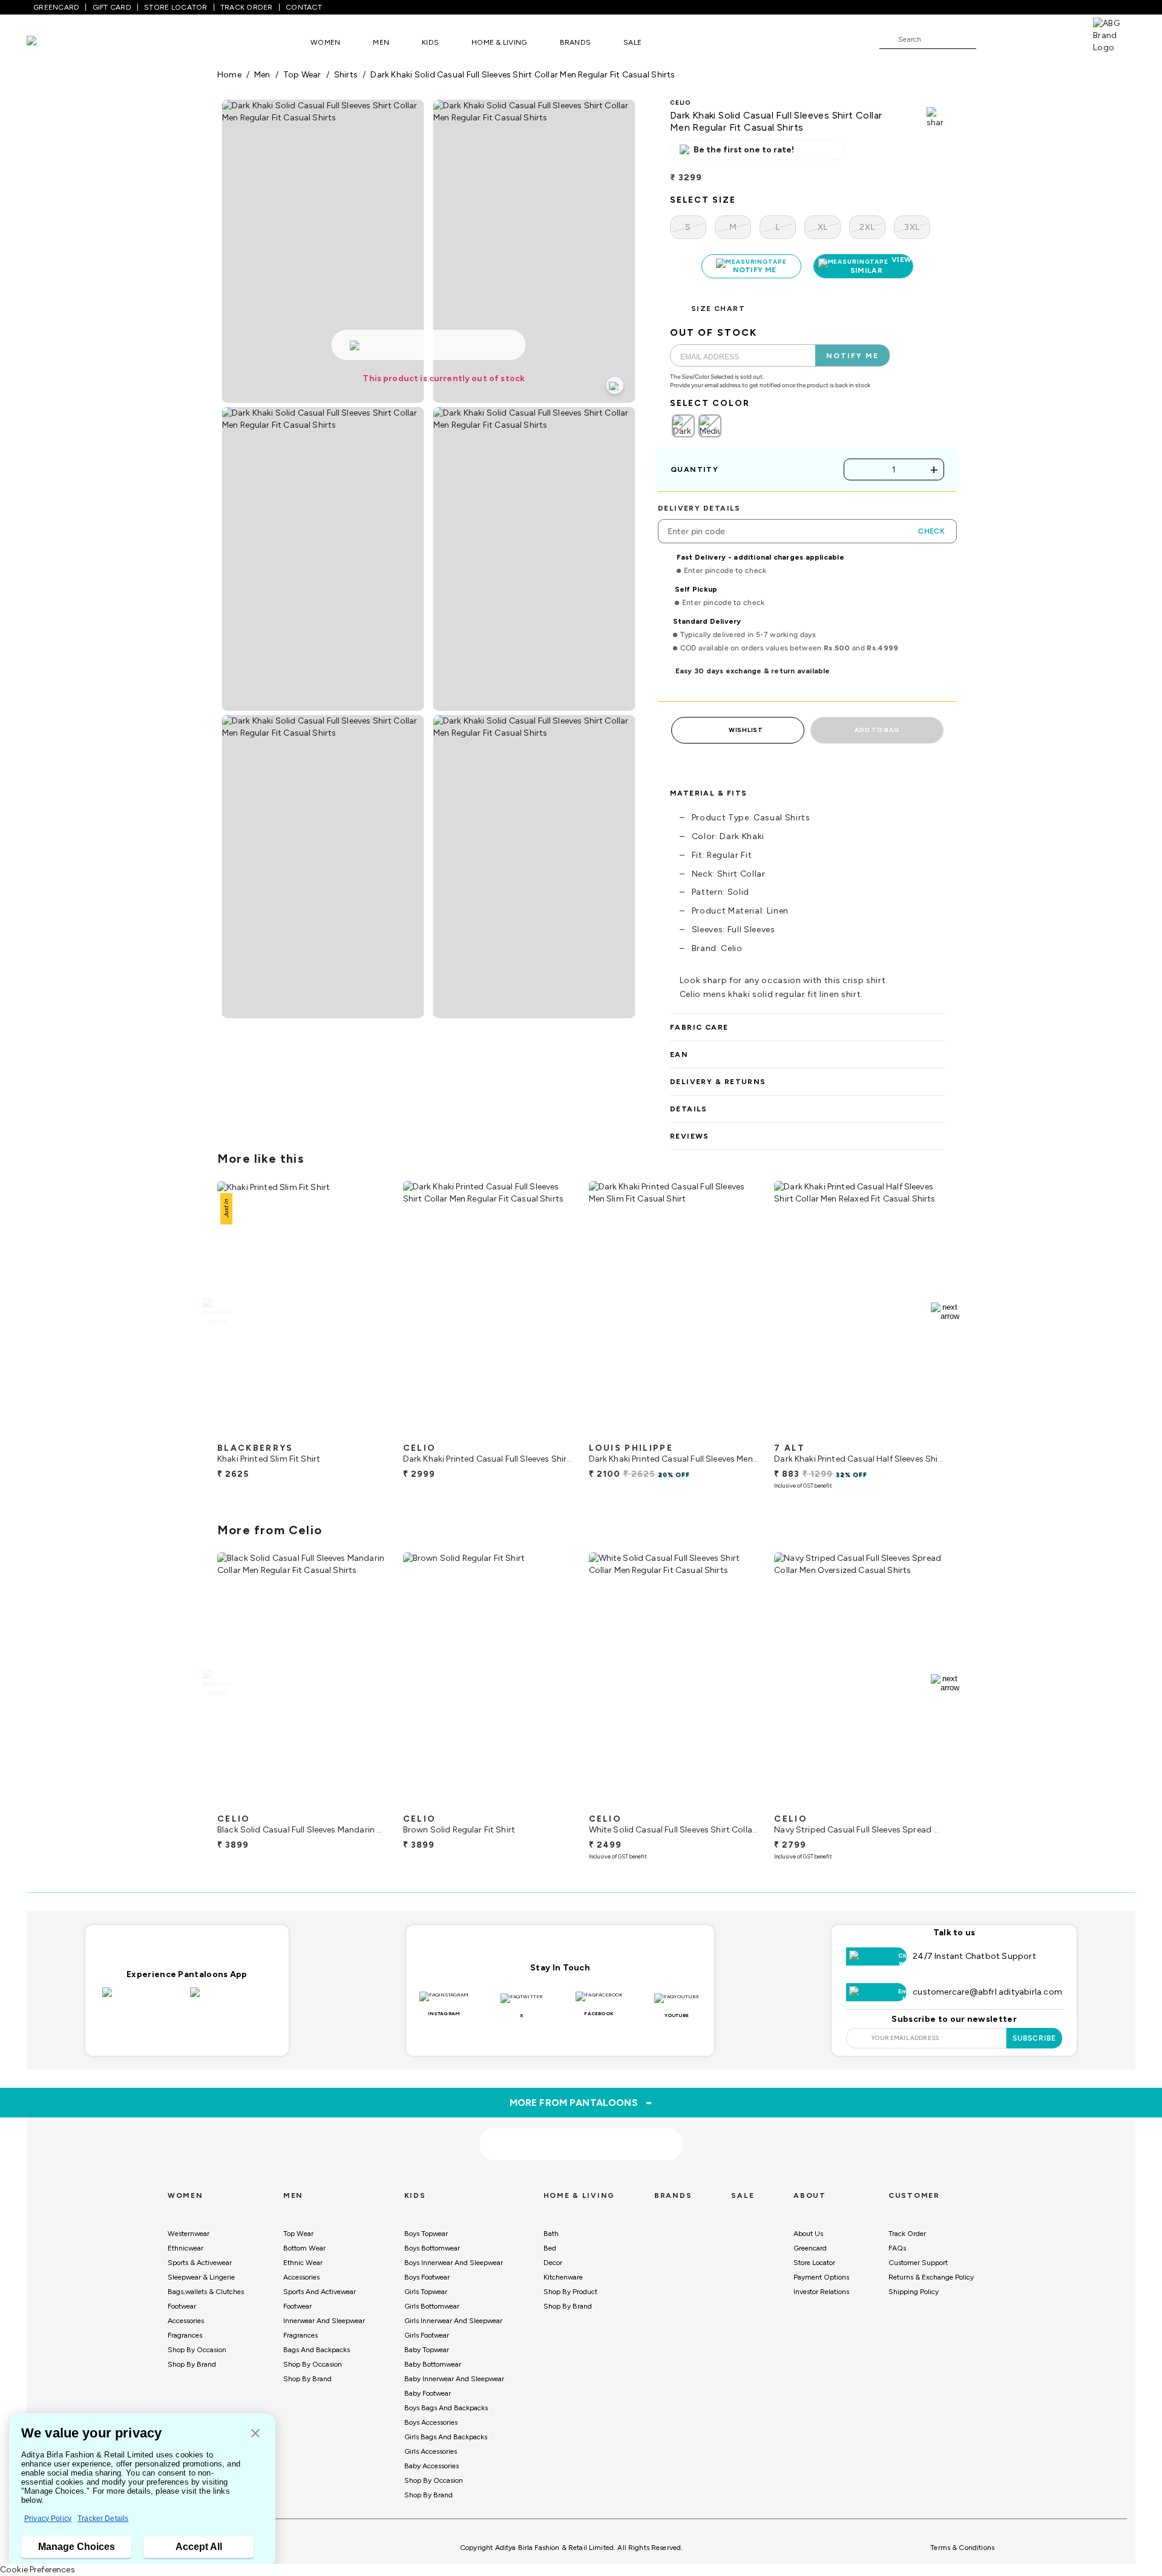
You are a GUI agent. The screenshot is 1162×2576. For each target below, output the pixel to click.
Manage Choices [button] (77, 2547)
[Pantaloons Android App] (231, 1999)
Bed (550, 2248)
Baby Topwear (427, 2350)
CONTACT (304, 7)
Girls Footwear (427, 2335)
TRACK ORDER (247, 7)
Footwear (182, 2306)
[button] (255, 2434)
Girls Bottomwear (432, 2306)
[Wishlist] (991, 40)
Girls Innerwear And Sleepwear (453, 2321)
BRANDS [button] (576, 42)
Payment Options (821, 2277)
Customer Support (918, 2263)
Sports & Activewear (200, 2263)
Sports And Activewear (320, 2292)
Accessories (186, 2321)
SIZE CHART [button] (718, 309)
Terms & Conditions (962, 2548)
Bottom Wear (304, 2248)
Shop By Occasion (197, 2350)
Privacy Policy (48, 2519)
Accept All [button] (199, 2547)
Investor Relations (821, 2292)
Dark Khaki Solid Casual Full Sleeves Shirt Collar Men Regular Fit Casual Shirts (523, 75)
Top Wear (298, 2234)
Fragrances (185, 2335)
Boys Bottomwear (432, 2248)
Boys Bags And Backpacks (446, 2408)
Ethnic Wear (303, 2263)
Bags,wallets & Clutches (206, 2292)
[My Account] (1025, 39)
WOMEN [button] (325, 42)
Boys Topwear (426, 2234)
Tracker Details (103, 2519)
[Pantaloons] (50, 42)
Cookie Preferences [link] (38, 2570)
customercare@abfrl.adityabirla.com (987, 1992)
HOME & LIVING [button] (499, 42)
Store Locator (814, 2263)
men (262, 75)
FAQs (897, 2248)
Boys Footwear (427, 2277)
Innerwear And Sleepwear (324, 2321)
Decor (553, 2263)
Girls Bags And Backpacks (446, 2437)
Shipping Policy (914, 2292)
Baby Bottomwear (433, 2364)
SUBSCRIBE (1035, 2038)
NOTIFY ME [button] (852, 356)
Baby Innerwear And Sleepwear (454, 2379)
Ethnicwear (185, 2248)
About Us (808, 2234)
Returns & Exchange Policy (931, 2277)
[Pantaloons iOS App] (143, 1999)
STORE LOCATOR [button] (176, 7)
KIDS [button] (430, 42)
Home (229, 75)
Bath (551, 2234)
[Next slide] (945, 1312)
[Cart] (1059, 39)
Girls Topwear (426, 2292)
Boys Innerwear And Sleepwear (454, 2263)
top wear (302, 75)
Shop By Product (570, 2292)
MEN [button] (381, 42)
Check (931, 531)
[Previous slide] (217, 1312)
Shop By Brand (192, 2364)
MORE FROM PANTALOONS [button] (581, 2102)
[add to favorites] (369, 1432)
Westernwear (189, 2234)
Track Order (907, 2234)
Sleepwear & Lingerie (201, 2277)
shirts (346, 75)
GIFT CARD (112, 7)
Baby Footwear (428, 2393)
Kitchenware (563, 2277)
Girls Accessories (431, 2451)
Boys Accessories (431, 2422)
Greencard (810, 2248)
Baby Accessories (432, 2466)
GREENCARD (56, 7)
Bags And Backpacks (317, 2350)
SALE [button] (632, 42)
